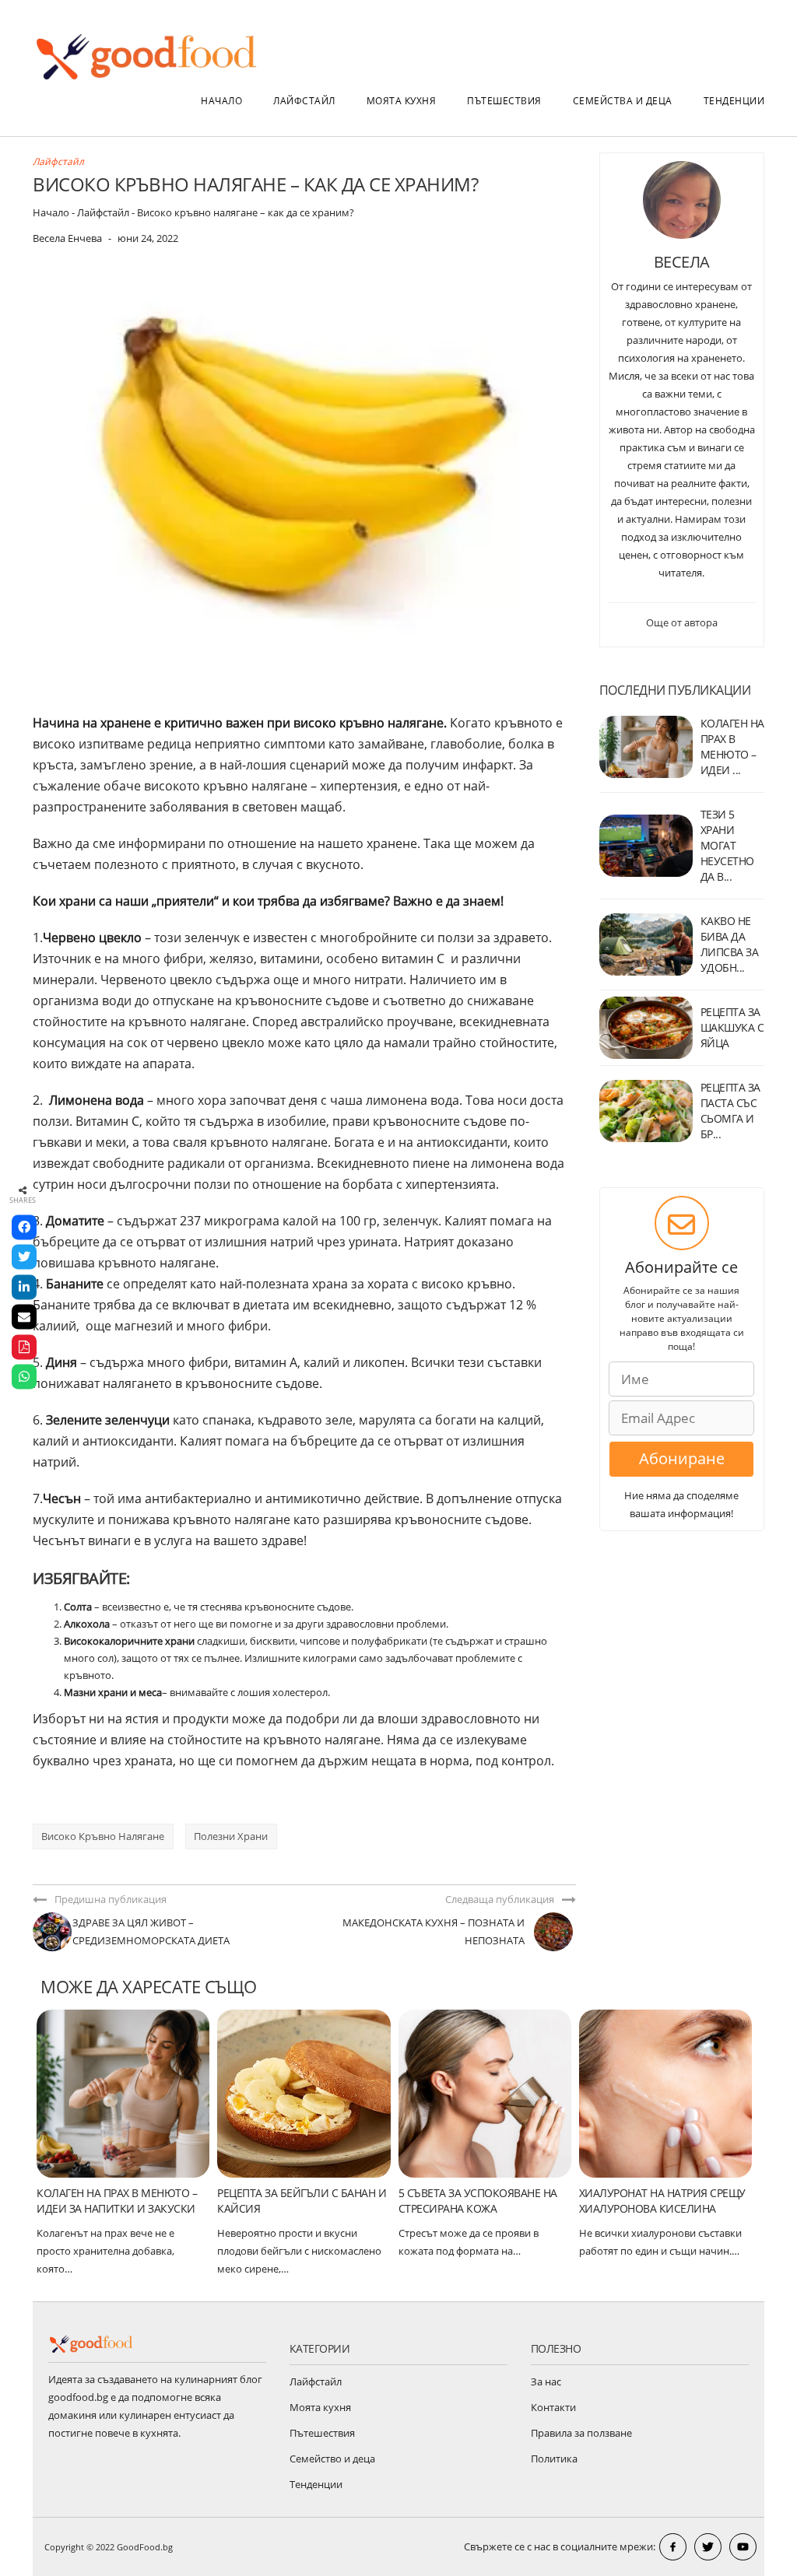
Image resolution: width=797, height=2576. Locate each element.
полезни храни (231, 1836)
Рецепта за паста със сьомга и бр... (730, 1111)
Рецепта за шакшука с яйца (732, 1027)
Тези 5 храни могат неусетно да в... (727, 845)
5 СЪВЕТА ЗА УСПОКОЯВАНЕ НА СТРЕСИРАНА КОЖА (478, 2201)
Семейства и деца (623, 101)
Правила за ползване (581, 2433)
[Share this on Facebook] (24, 1227)
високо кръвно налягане (103, 1836)
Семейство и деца (332, 2459)
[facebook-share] (673, 2547)
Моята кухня (402, 101)
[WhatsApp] (24, 1377)
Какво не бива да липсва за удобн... (730, 944)
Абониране (682, 1458)
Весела (682, 262)
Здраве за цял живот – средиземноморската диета (151, 1931)
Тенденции (734, 101)
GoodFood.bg (145, 2547)
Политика (554, 2459)
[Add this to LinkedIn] (24, 1287)
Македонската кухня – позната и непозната (434, 1931)
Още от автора (682, 622)
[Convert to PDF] (24, 1347)
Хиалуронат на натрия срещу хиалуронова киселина (662, 2201)
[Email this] (24, 1317)
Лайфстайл (304, 101)
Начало (221, 101)
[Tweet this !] (24, 1257)
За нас (546, 2381)
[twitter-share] (708, 2547)
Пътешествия (504, 101)
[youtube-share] (743, 2547)
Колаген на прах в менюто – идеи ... (732, 747)
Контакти (553, 2407)
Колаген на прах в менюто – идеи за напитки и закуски (117, 2201)
